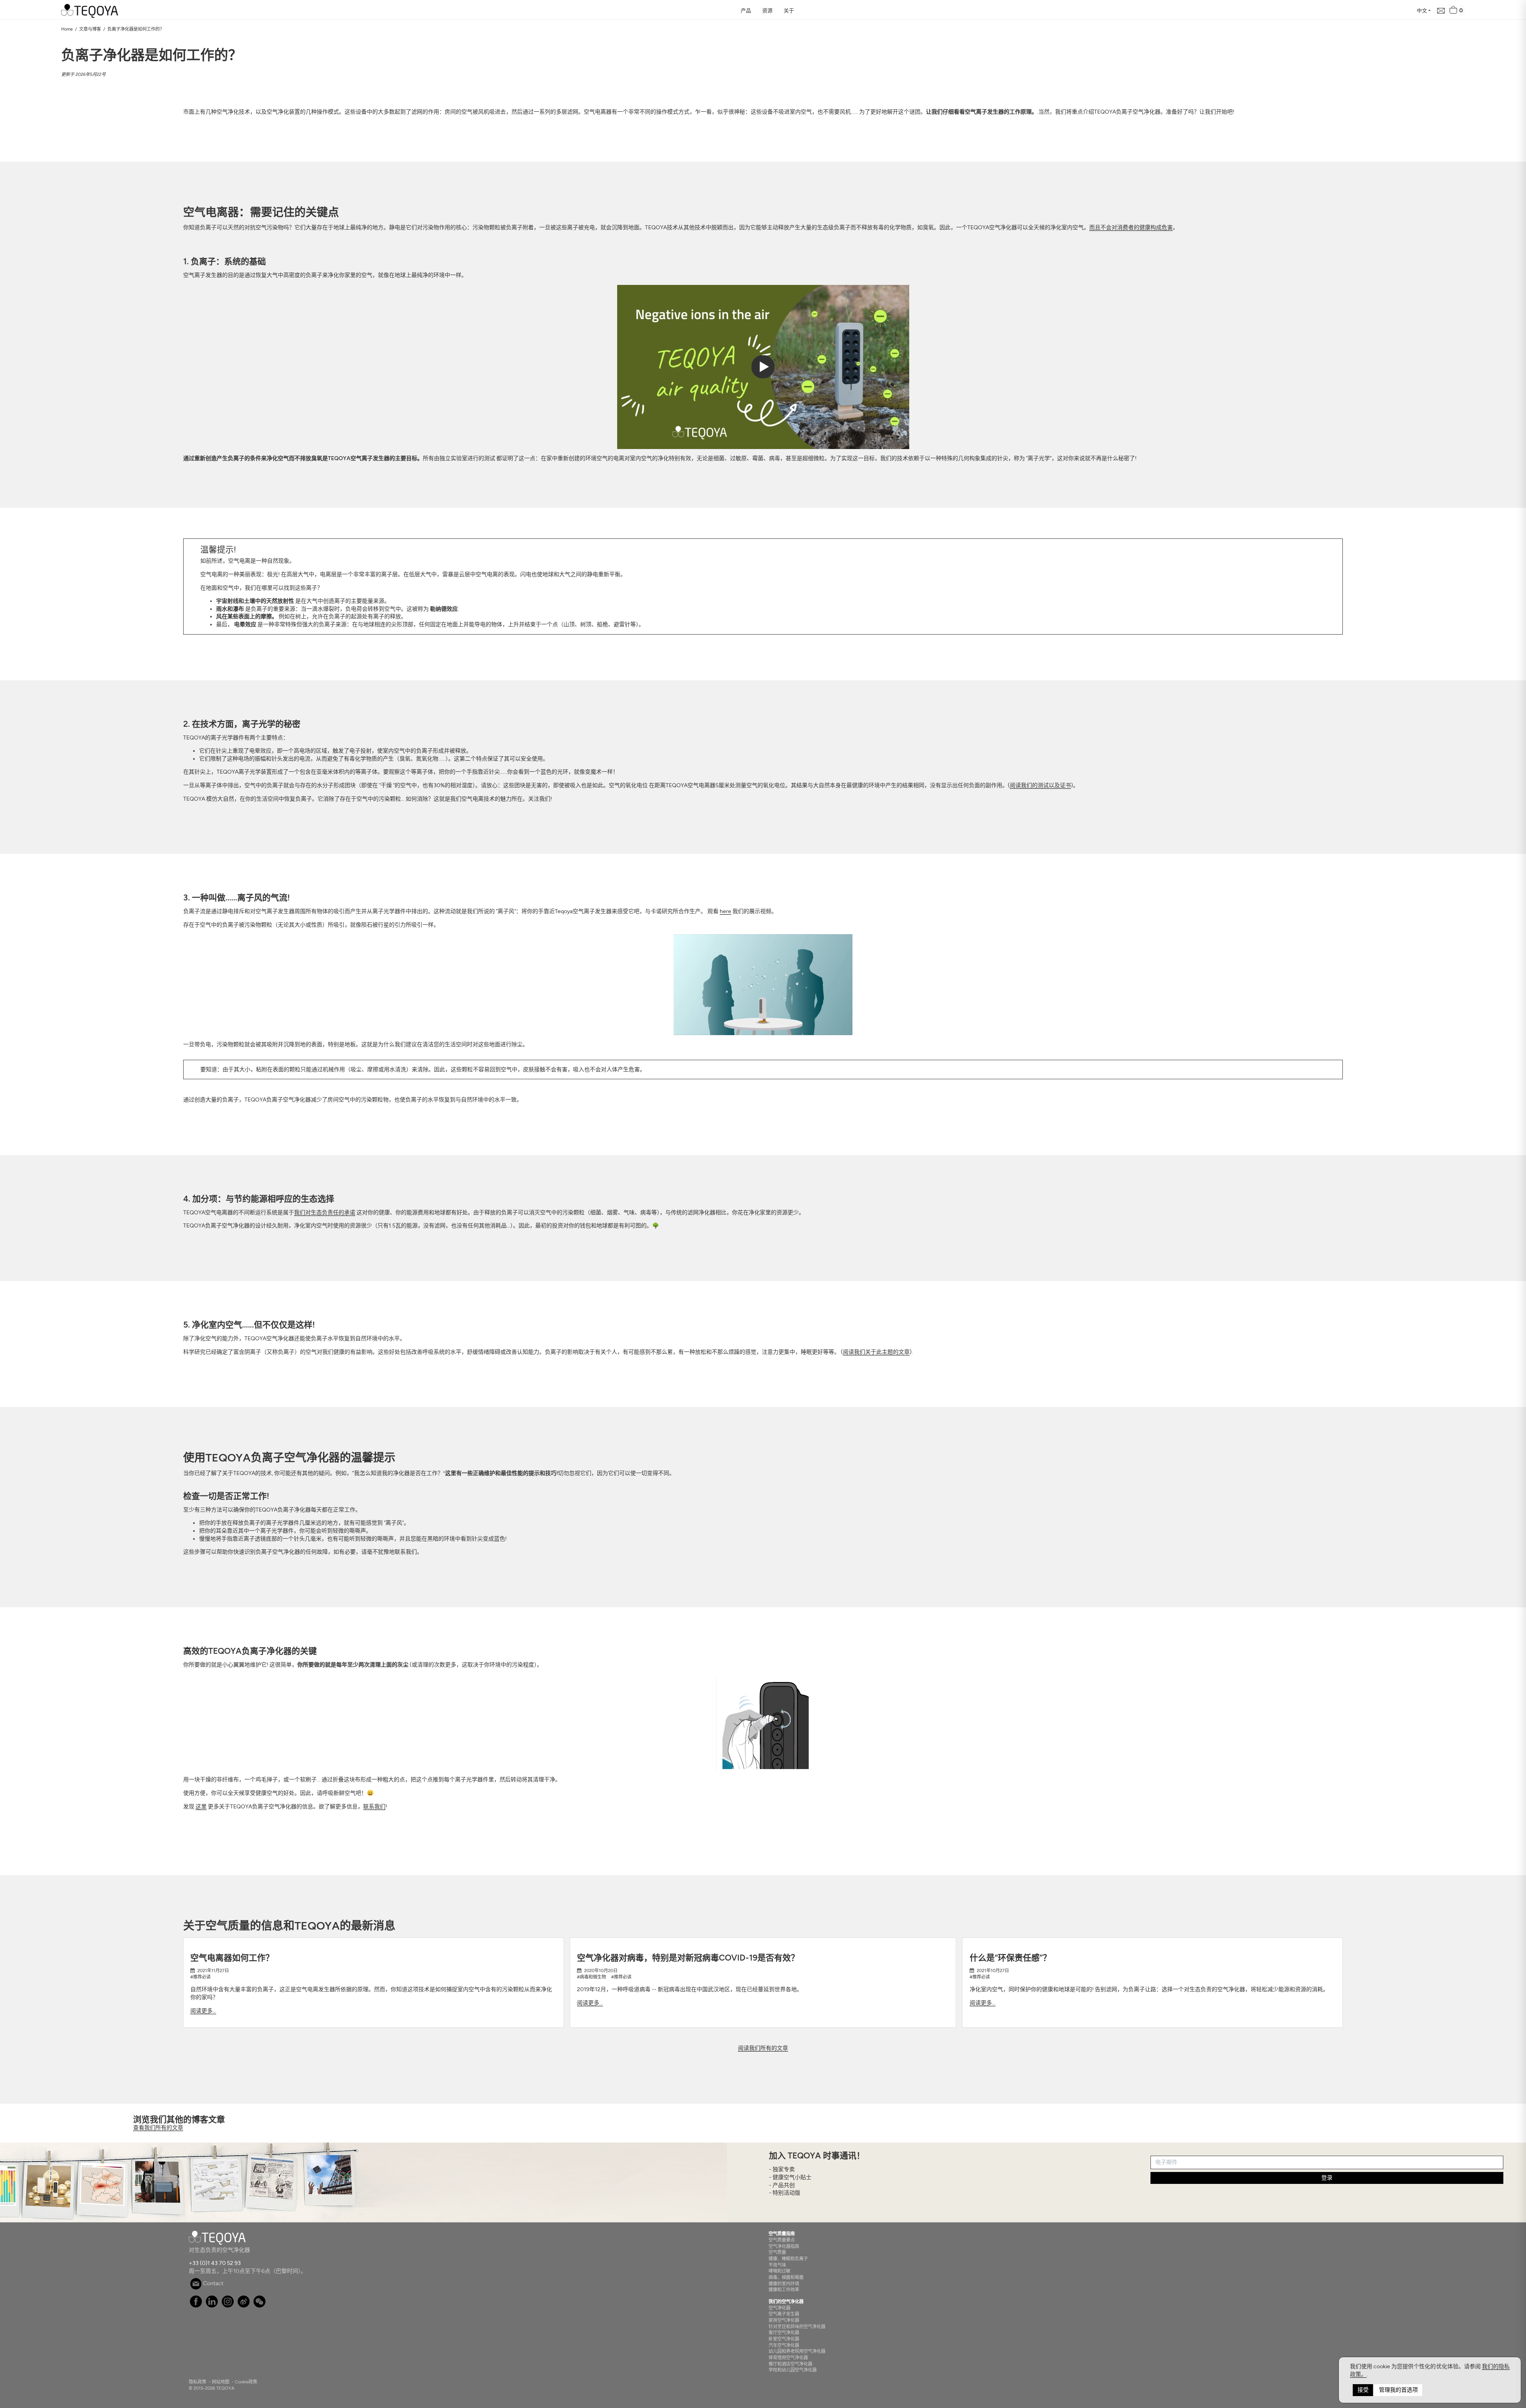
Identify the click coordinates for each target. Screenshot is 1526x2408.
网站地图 (221, 2382)
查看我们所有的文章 (158, 2128)
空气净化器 (779, 2308)
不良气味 (777, 2265)
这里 (201, 1807)
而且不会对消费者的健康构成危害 (1131, 227)
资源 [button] (767, 11)
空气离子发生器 (784, 2314)
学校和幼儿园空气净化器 (793, 2370)
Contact (213, 2283)
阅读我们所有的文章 (763, 2048)
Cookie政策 (246, 2382)
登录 (1327, 2178)
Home (67, 29)
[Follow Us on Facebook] (196, 2306)
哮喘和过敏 (779, 2271)
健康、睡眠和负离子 (788, 2259)
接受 (1363, 2390)
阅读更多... (203, 2011)
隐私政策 (198, 2382)
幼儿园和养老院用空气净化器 (797, 2351)
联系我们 (374, 1807)
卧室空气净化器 (784, 2339)
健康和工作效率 (784, 2290)
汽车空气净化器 (784, 2345)
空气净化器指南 (784, 2246)
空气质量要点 (782, 2240)
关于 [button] (789, 11)
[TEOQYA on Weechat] (260, 2306)
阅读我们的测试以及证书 (1040, 785)
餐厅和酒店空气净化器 (790, 2364)
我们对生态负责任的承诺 (325, 1213)
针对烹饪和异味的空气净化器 (797, 2327)
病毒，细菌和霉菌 (786, 2277)
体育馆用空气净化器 (788, 2358)
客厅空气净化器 (784, 2333)
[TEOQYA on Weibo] (244, 2306)
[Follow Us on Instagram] (228, 2306)
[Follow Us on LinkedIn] (212, 2306)
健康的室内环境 (784, 2284)
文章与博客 (90, 29)
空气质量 (777, 2252)
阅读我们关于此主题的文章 (876, 1352)
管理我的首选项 (1398, 2390)
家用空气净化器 (784, 2320)
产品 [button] (746, 11)
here (725, 911)
